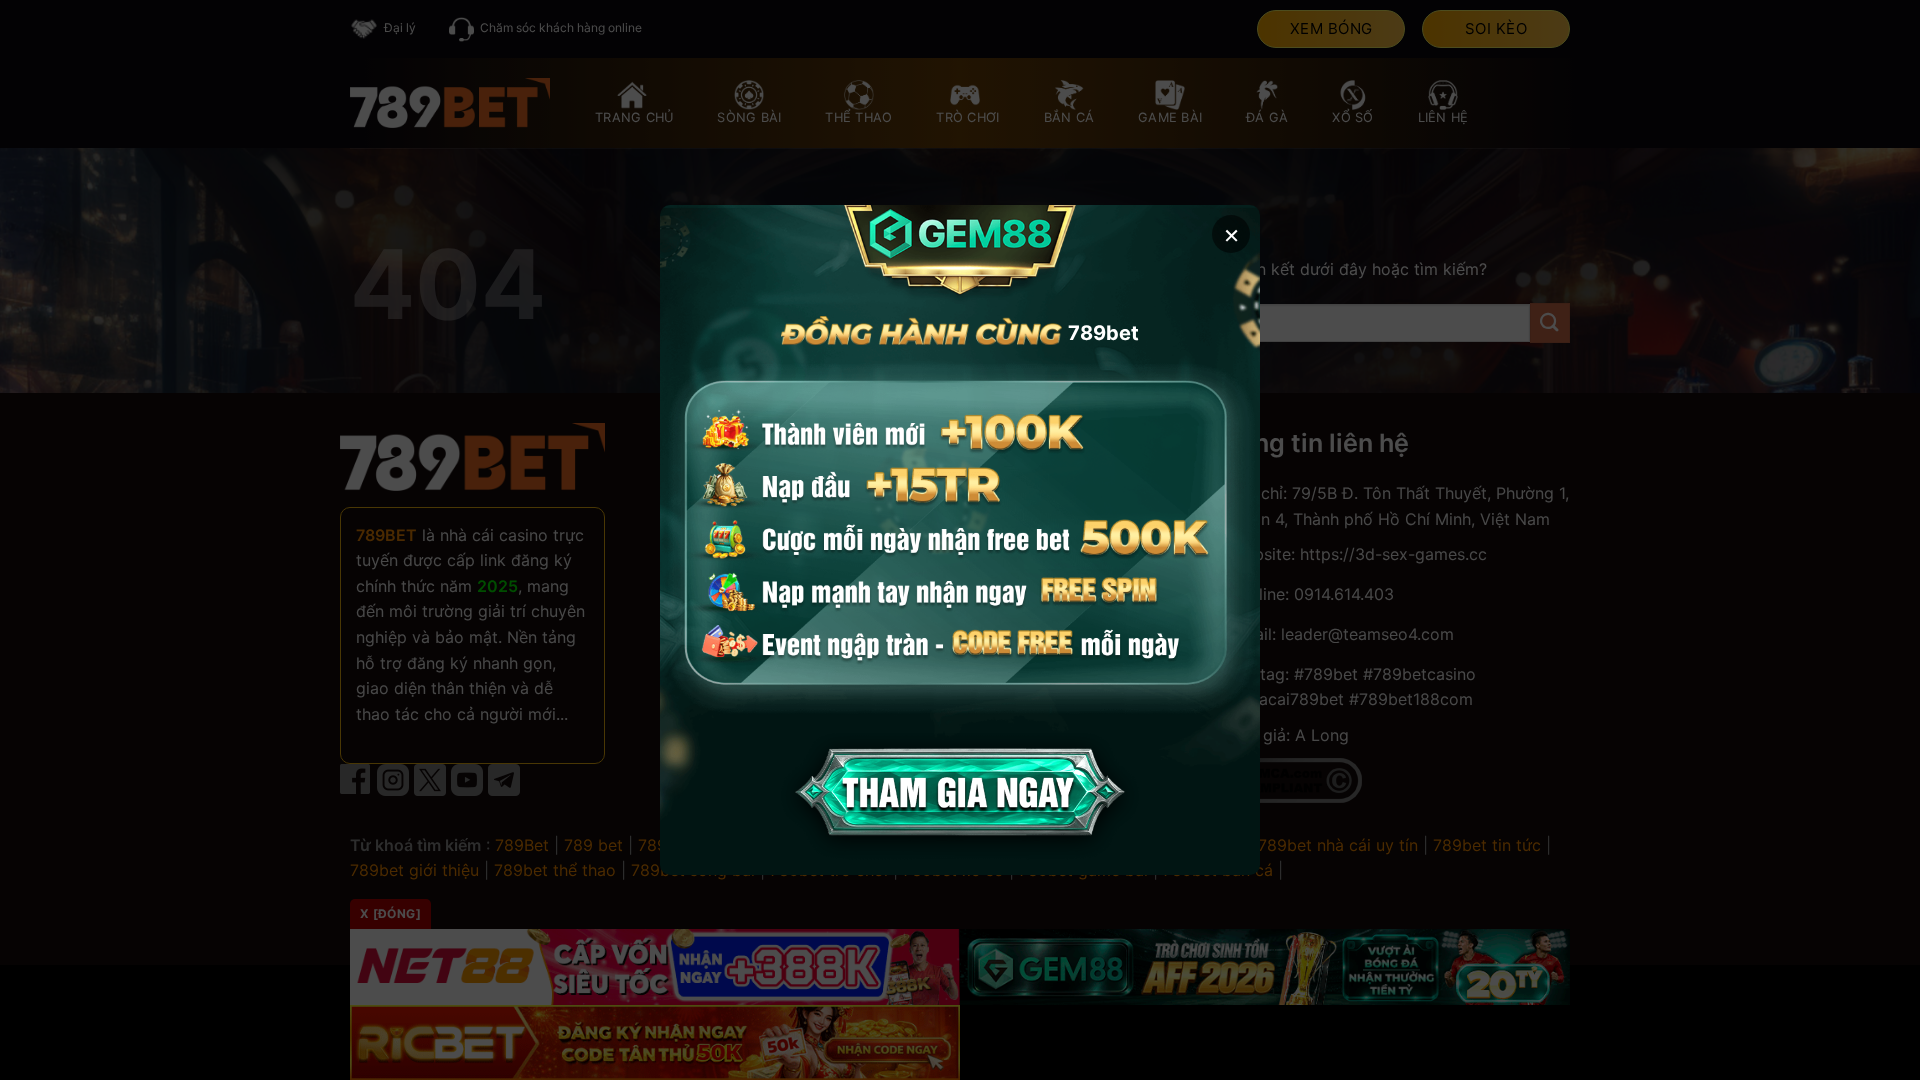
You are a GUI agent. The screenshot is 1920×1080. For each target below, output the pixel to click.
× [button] (1231, 233)
